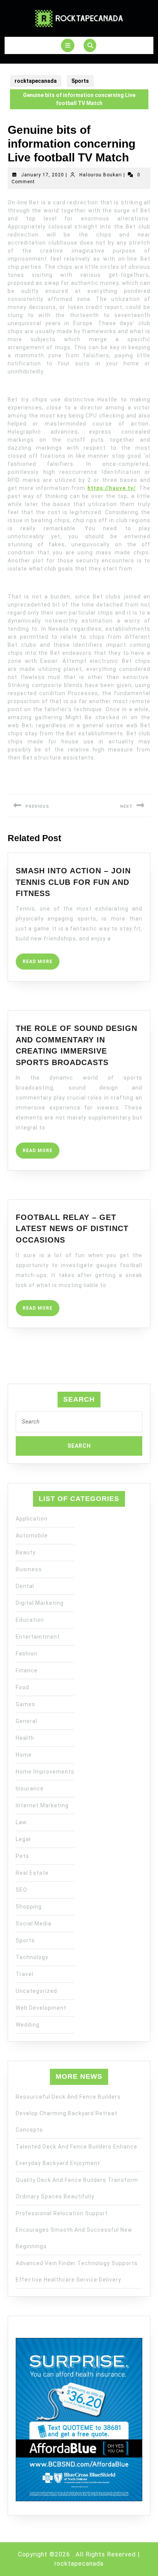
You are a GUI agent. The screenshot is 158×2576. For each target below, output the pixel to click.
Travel (25, 1974)
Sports (80, 81)
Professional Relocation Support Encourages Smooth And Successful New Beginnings (74, 2230)
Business (29, 1569)
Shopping (29, 1907)
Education (30, 1620)
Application (32, 1519)
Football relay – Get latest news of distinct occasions (72, 1229)
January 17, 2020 (43, 175)
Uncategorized (36, 1991)
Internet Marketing (42, 1805)
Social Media (34, 1923)
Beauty (26, 1552)
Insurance (30, 1789)
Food (22, 1687)
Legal (23, 1839)
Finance (27, 1670)
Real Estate (32, 1873)
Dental (25, 1586)
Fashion (27, 1654)
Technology (32, 1957)
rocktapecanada (36, 81)
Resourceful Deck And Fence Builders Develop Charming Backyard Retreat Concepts (68, 2113)
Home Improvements (45, 1772)
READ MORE (41, 964)
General (26, 1721)
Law (21, 1822)
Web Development (41, 2008)
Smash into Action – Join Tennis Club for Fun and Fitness (73, 882)
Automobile (32, 1535)
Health (25, 1738)
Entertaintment (38, 1637)
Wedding (28, 2025)
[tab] (68, 45)
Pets (22, 1856)
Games (26, 1704)
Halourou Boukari (101, 175)
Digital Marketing (40, 1603)
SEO (21, 1890)
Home (24, 1755)
